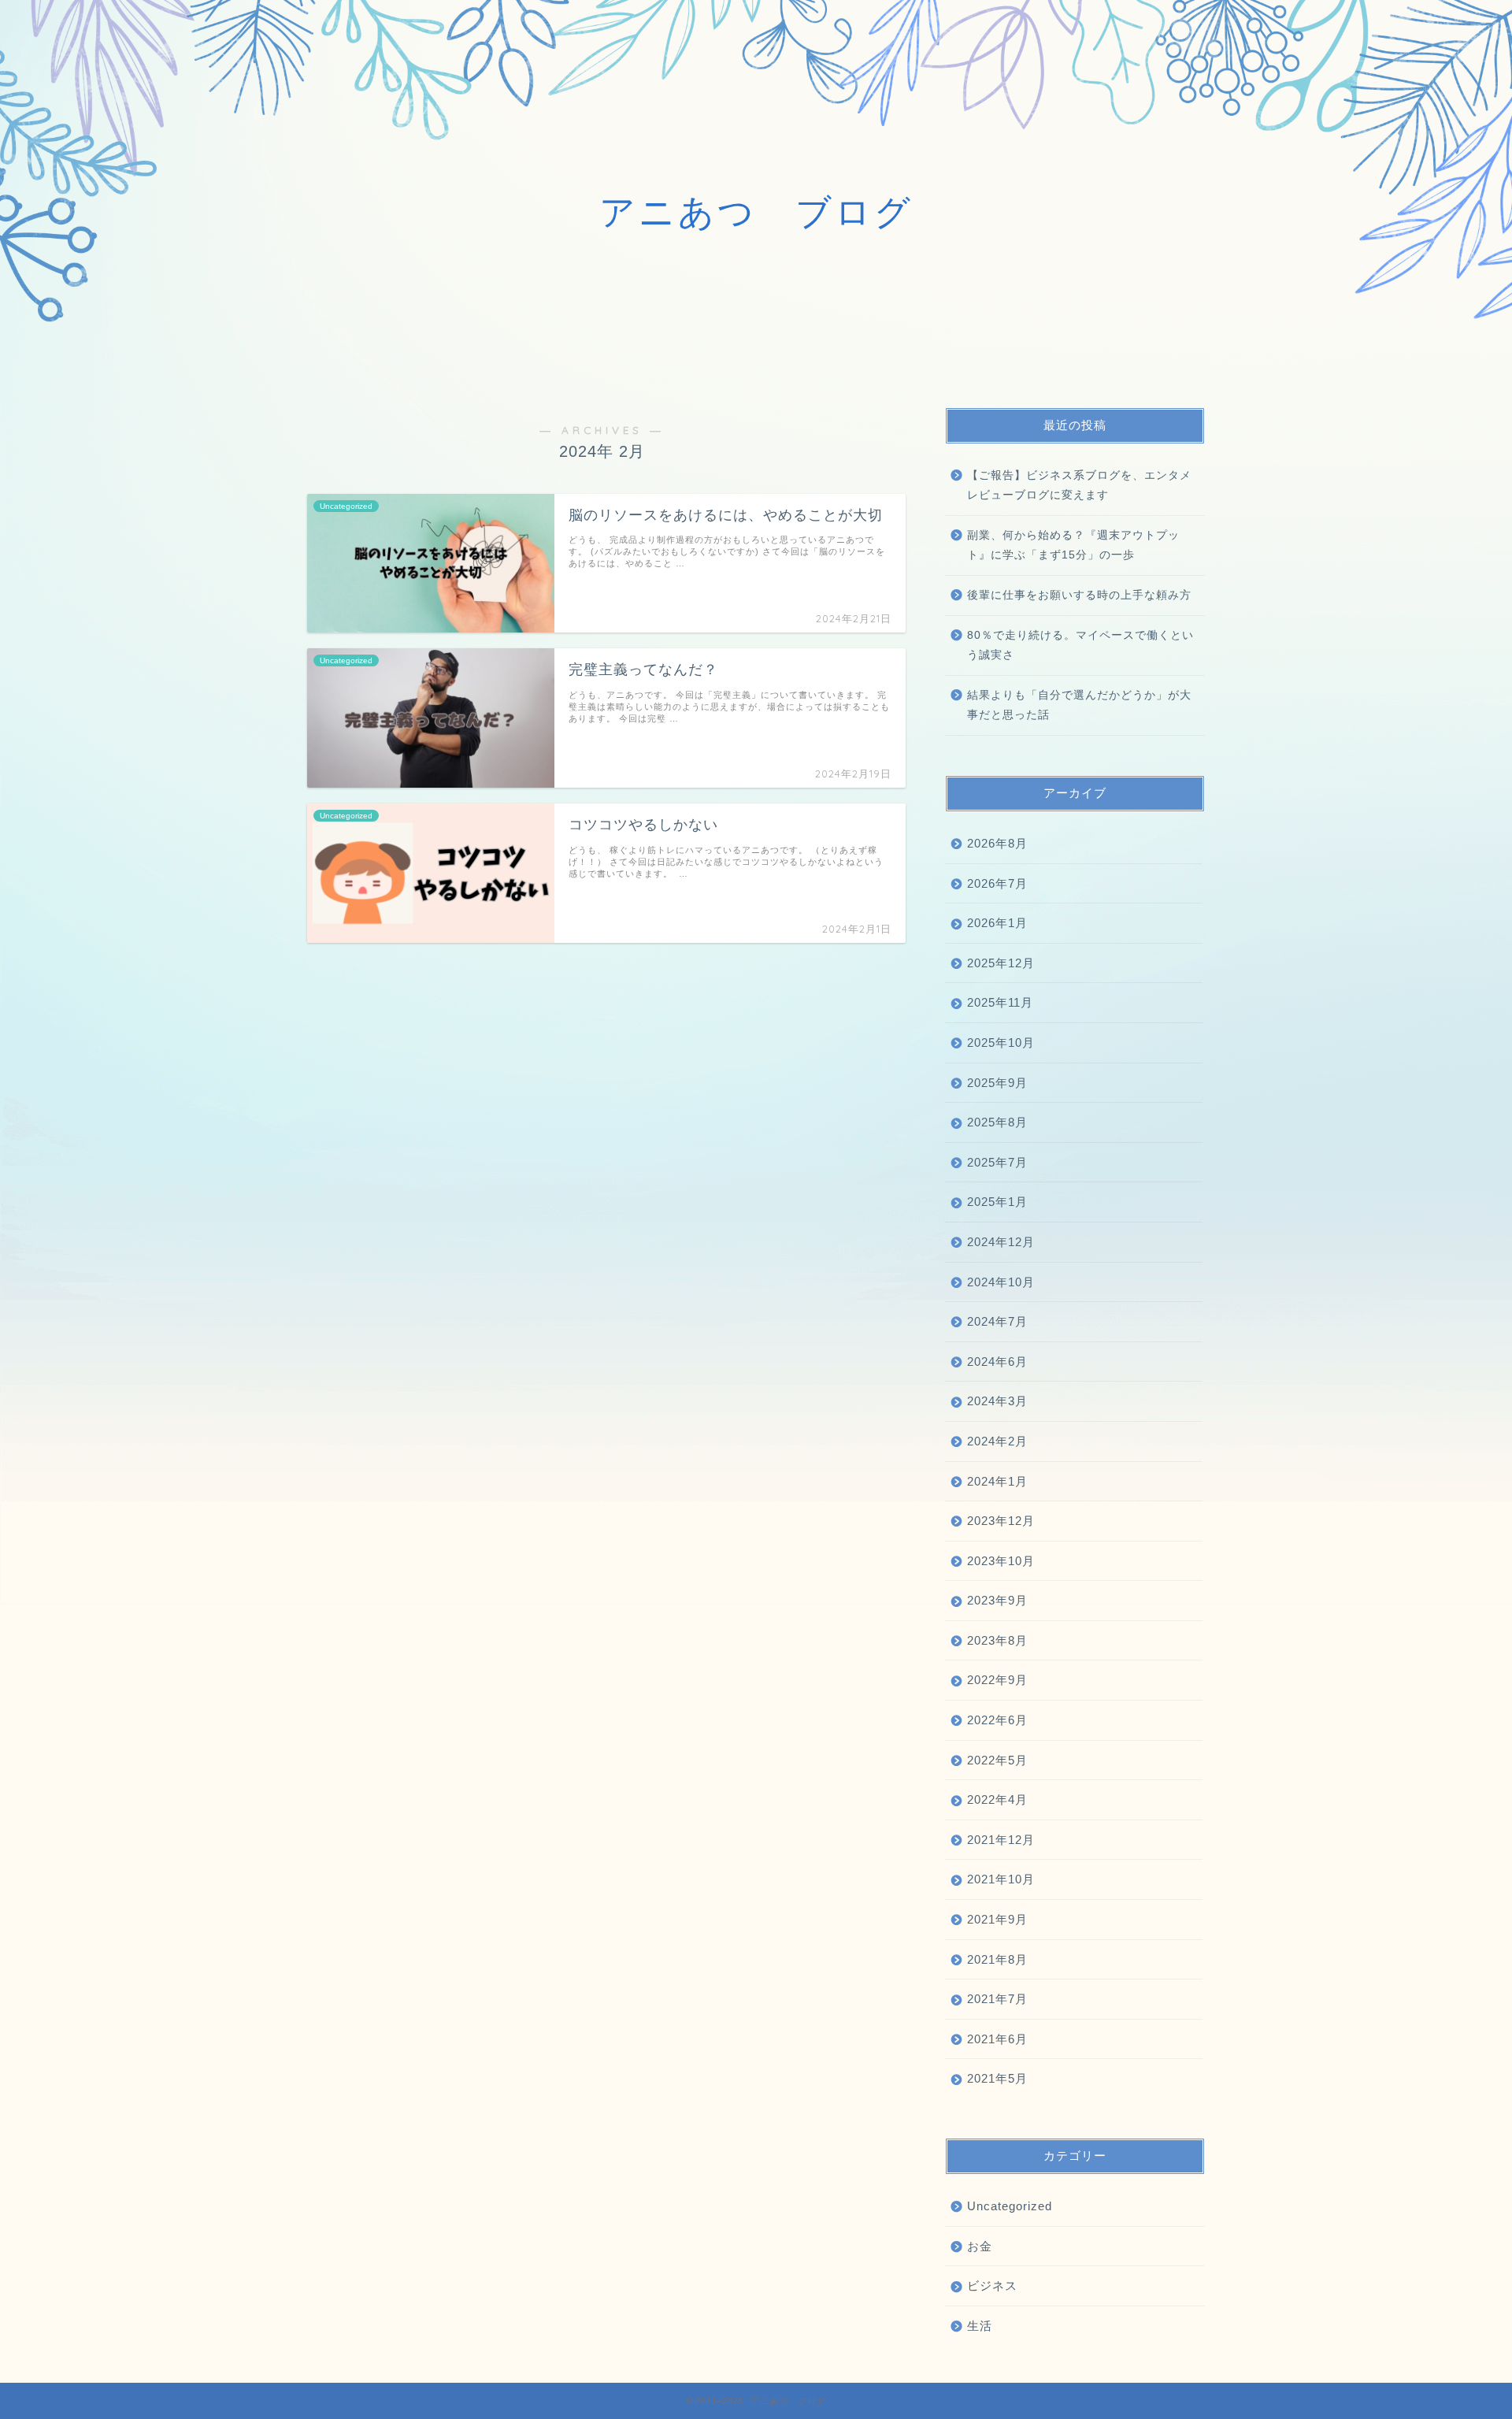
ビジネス (992, 2285)
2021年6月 (997, 2039)
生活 (980, 2326)
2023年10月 (1001, 1561)
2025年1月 (997, 1202)
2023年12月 (1001, 1521)
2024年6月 (997, 1362)
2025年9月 (997, 1083)
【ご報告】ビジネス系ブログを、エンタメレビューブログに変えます (1079, 486)
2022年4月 (997, 1799)
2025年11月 (1000, 1002)
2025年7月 (997, 1162)
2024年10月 (1001, 1282)
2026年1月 (997, 923)
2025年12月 (1001, 963)
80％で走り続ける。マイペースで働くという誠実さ (1080, 646)
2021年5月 (997, 2078)
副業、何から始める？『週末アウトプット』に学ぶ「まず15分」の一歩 (1073, 545)
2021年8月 (997, 1959)
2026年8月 (997, 843)
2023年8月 (997, 1640)
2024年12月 (1001, 1242)
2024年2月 (997, 1441)
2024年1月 (997, 1481)
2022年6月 (997, 1720)
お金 (980, 2246)
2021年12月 (1001, 1840)
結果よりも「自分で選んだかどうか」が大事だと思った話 (1079, 705)
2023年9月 (997, 1600)
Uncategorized (1010, 2206)
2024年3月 (997, 1401)
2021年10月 (1001, 1879)
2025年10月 (1001, 1043)
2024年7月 (997, 1321)
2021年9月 (997, 1919)
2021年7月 (997, 1999)
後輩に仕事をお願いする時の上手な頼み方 (1079, 595)
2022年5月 (997, 1760)
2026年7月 (997, 883)
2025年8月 (997, 1122)
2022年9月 (997, 1680)
